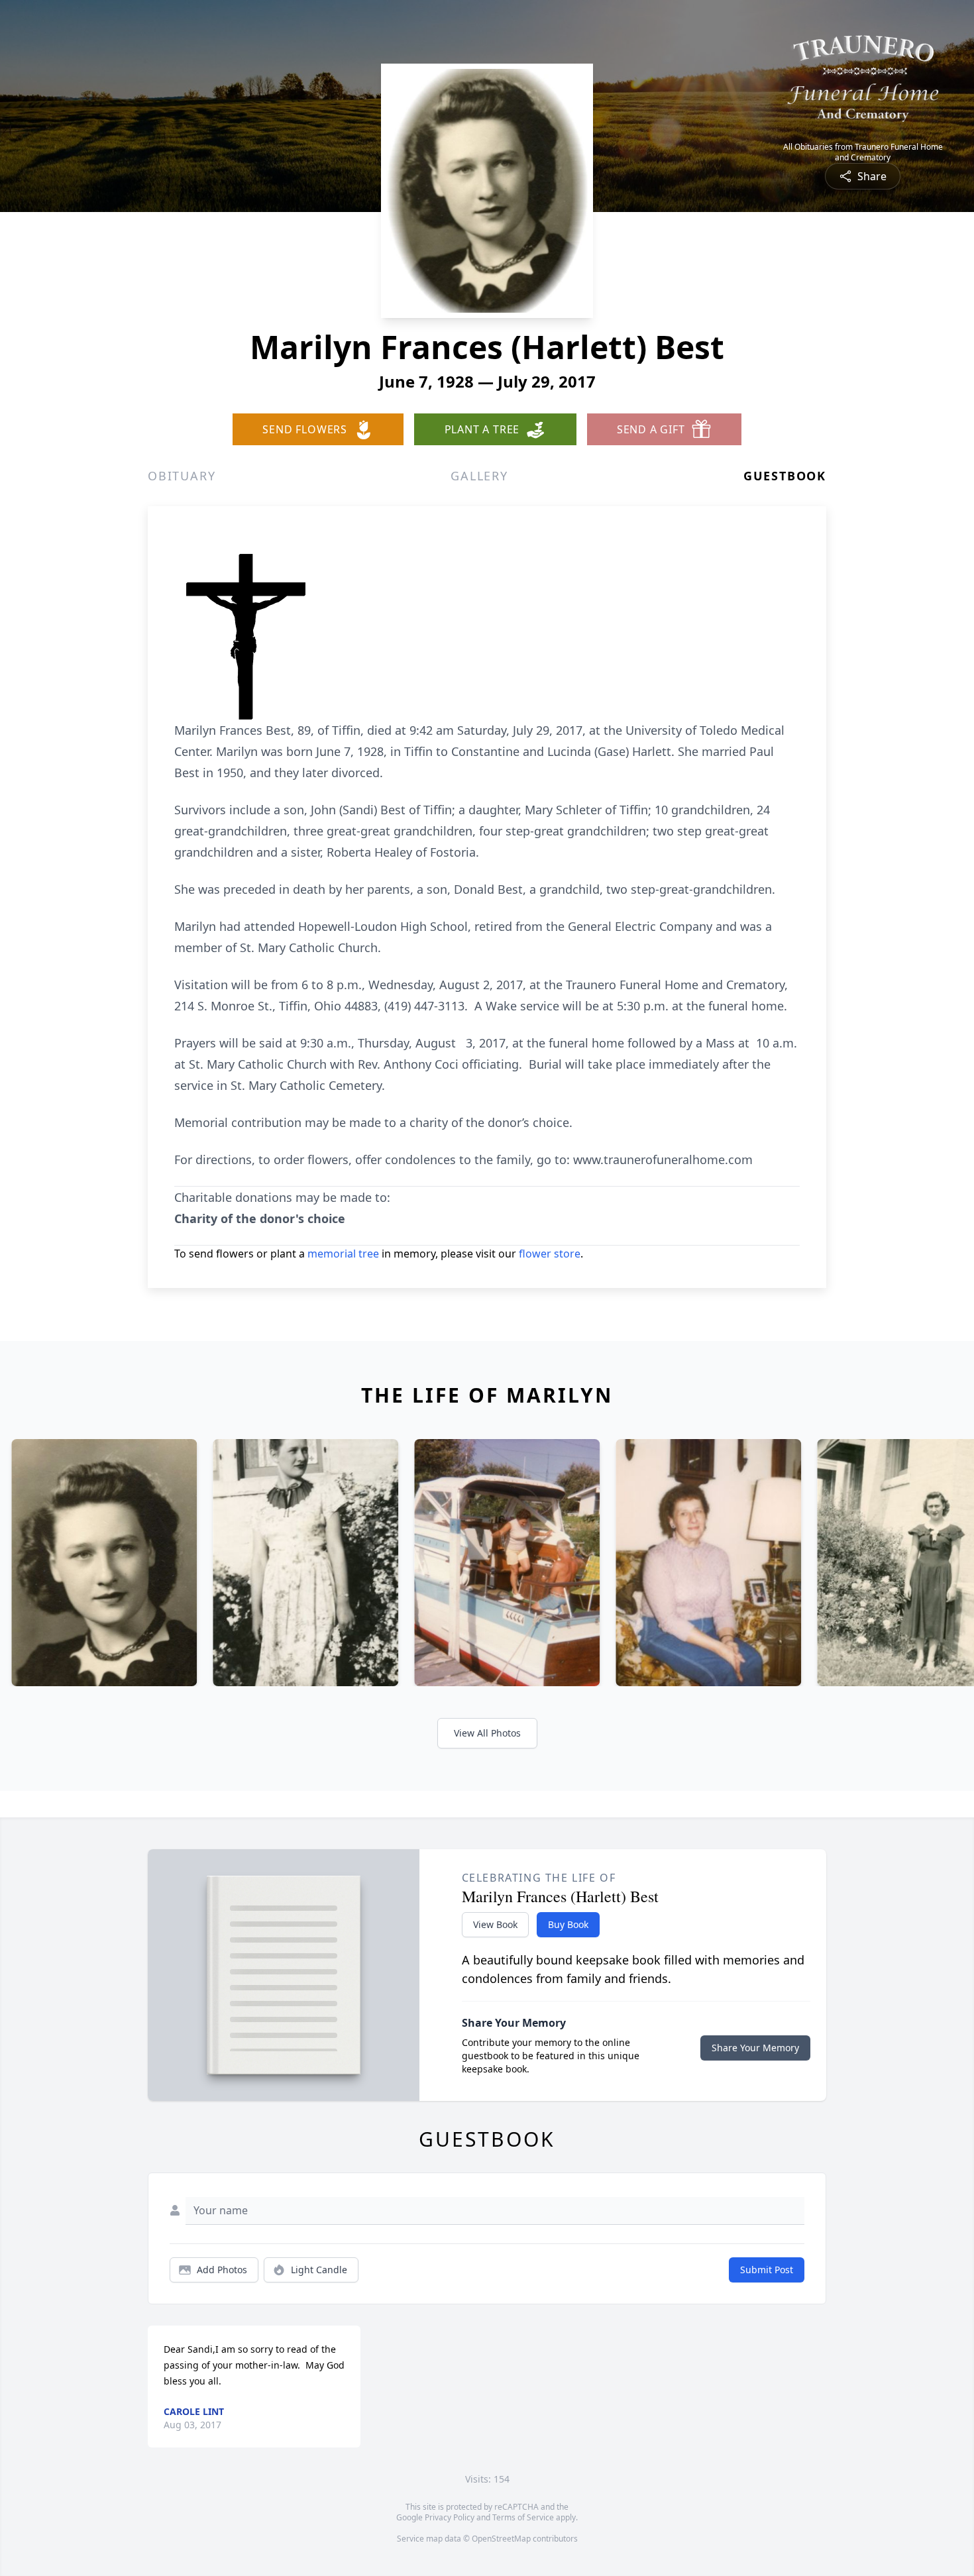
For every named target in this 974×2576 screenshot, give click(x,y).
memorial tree (343, 1254)
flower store (550, 1254)
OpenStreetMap (501, 2539)
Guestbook (785, 476)
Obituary (182, 476)
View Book (495, 1924)
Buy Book (568, 1924)
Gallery (479, 476)
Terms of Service (523, 2517)
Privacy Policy (450, 2517)
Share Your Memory (755, 2048)
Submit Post (767, 2270)
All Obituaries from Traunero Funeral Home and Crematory (863, 152)
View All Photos (487, 1733)
